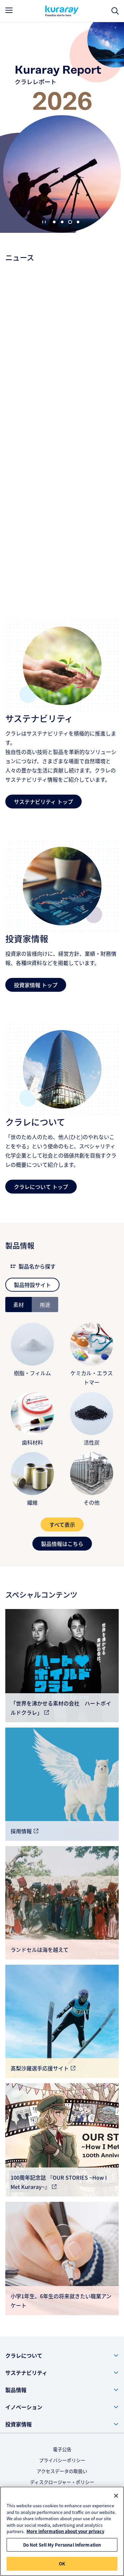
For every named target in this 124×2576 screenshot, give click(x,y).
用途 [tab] (45, 1305)
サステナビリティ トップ (43, 802)
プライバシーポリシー (62, 2460)
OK (62, 2564)
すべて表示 (62, 1524)
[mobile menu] (9, 10)
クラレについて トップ (41, 1187)
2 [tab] (62, 222)
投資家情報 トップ (36, 985)
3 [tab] (70, 222)
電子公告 (62, 2449)
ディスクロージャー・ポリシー (62, 2482)
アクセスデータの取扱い (62, 2471)
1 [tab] (54, 222)
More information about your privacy (65, 2531)
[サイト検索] (115, 11)
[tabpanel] (62, 1431)
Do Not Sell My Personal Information (62, 2545)
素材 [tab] (19, 1305)
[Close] (116, 2496)
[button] (62, 2355)
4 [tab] (78, 222)
